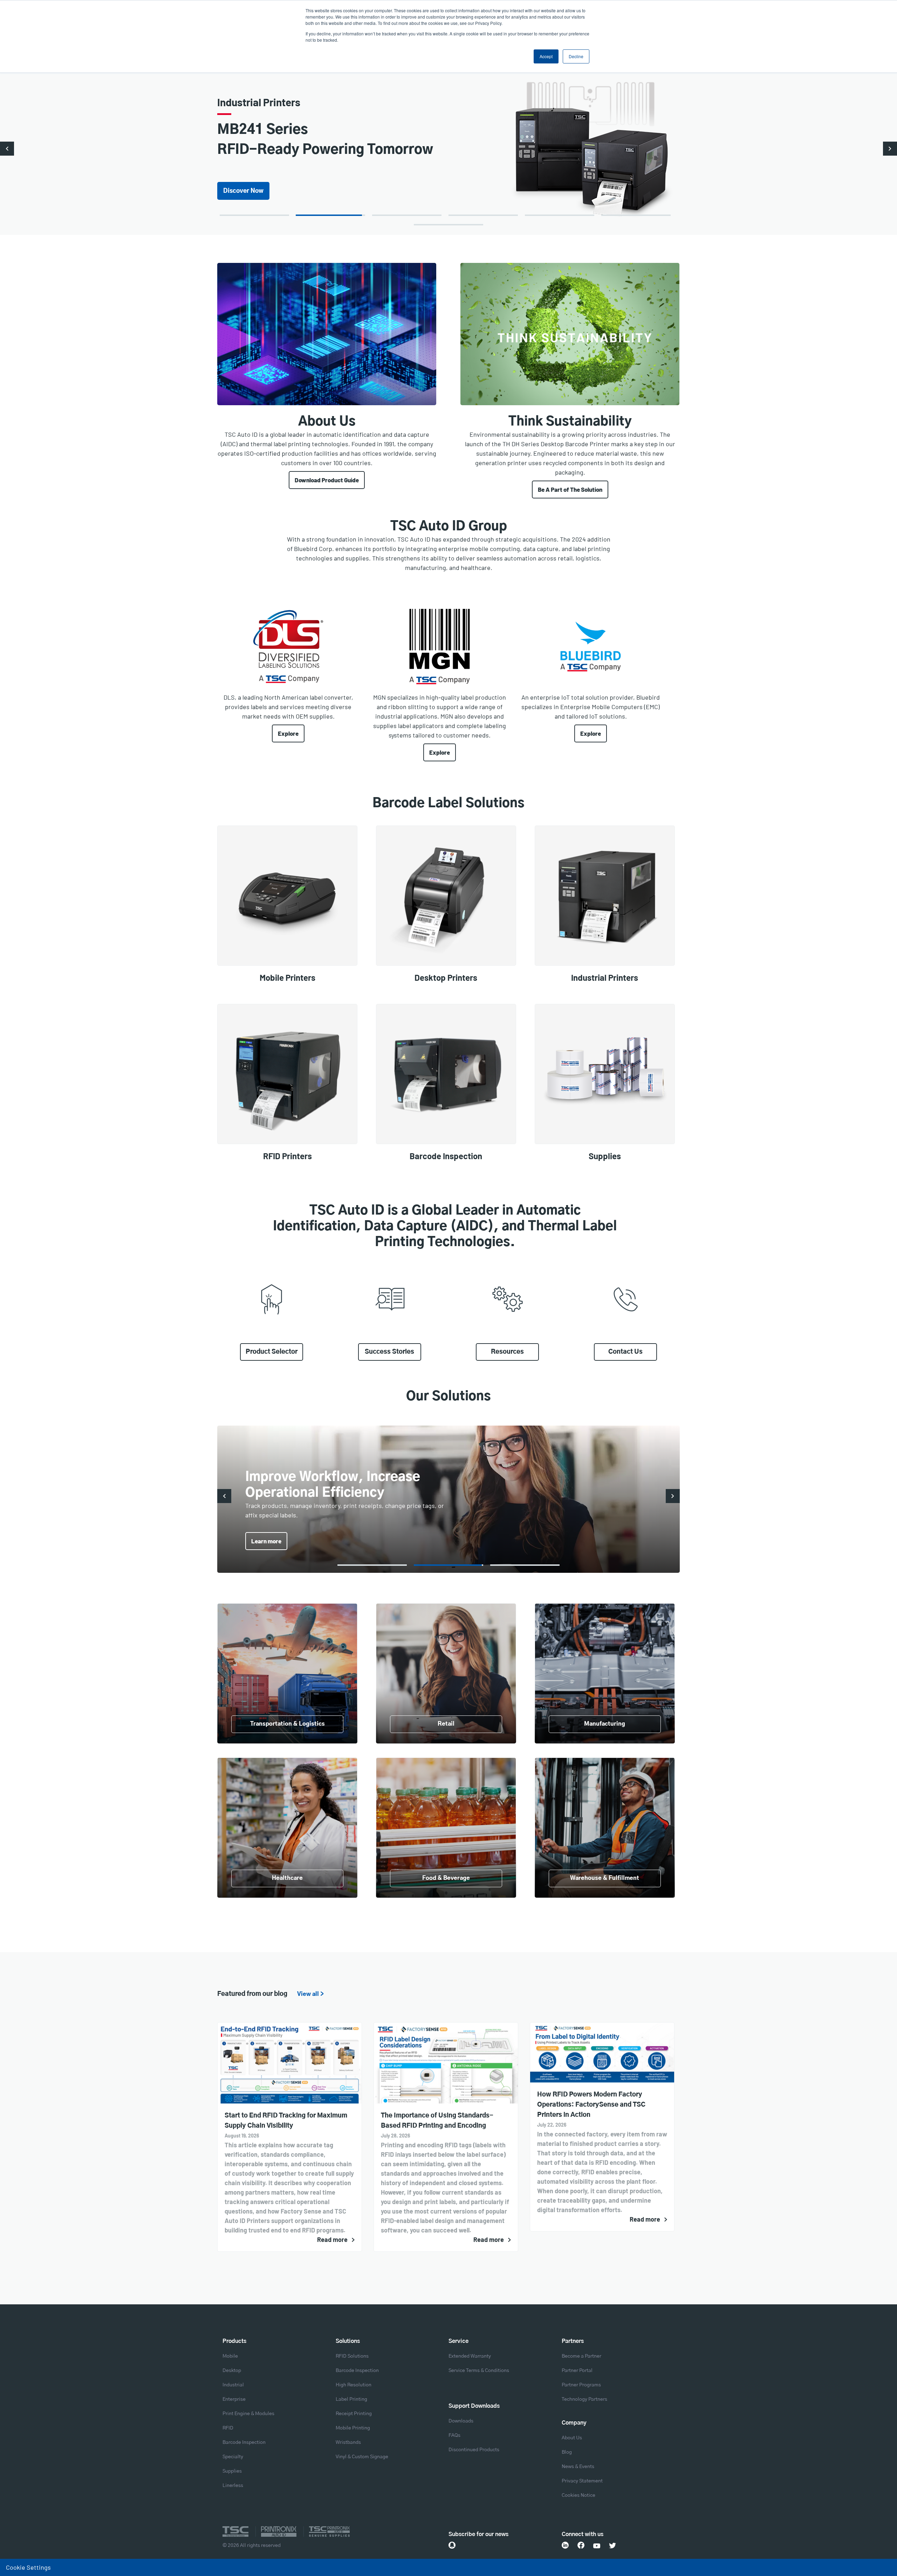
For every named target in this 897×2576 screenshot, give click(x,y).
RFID (228, 2428)
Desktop (232, 2371)
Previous (7, 149)
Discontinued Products (474, 2450)
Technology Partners (584, 2399)
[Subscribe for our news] (452, 2545)
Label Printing (351, 2399)
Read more (332, 2239)
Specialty (233, 2457)
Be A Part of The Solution (570, 489)
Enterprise (234, 2399)
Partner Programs (581, 2385)
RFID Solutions (352, 2356)
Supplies (232, 2471)
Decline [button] (576, 56)
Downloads (461, 2421)
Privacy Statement (582, 2481)
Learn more (239, 181)
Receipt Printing (354, 2414)
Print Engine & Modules (248, 2414)
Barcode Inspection (244, 2442)
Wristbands (348, 2442)
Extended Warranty (470, 2356)
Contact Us (625, 1352)
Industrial (233, 2385)
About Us (572, 2438)
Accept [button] (546, 56)
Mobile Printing (353, 2428)
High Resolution (354, 2385)
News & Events (578, 2467)
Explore (288, 733)
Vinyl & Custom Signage (362, 2457)
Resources (507, 1352)
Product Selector (272, 1352)
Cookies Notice (578, 2495)
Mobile (230, 2356)
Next (890, 149)
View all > (310, 1994)
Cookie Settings (28, 2567)
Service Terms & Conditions (479, 2371)
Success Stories (389, 1352)
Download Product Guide (327, 480)
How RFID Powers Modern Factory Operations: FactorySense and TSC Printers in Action (591, 2105)
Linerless (233, 2486)
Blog (567, 2452)
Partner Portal (577, 2371)
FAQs (454, 2435)
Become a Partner (581, 2356)
